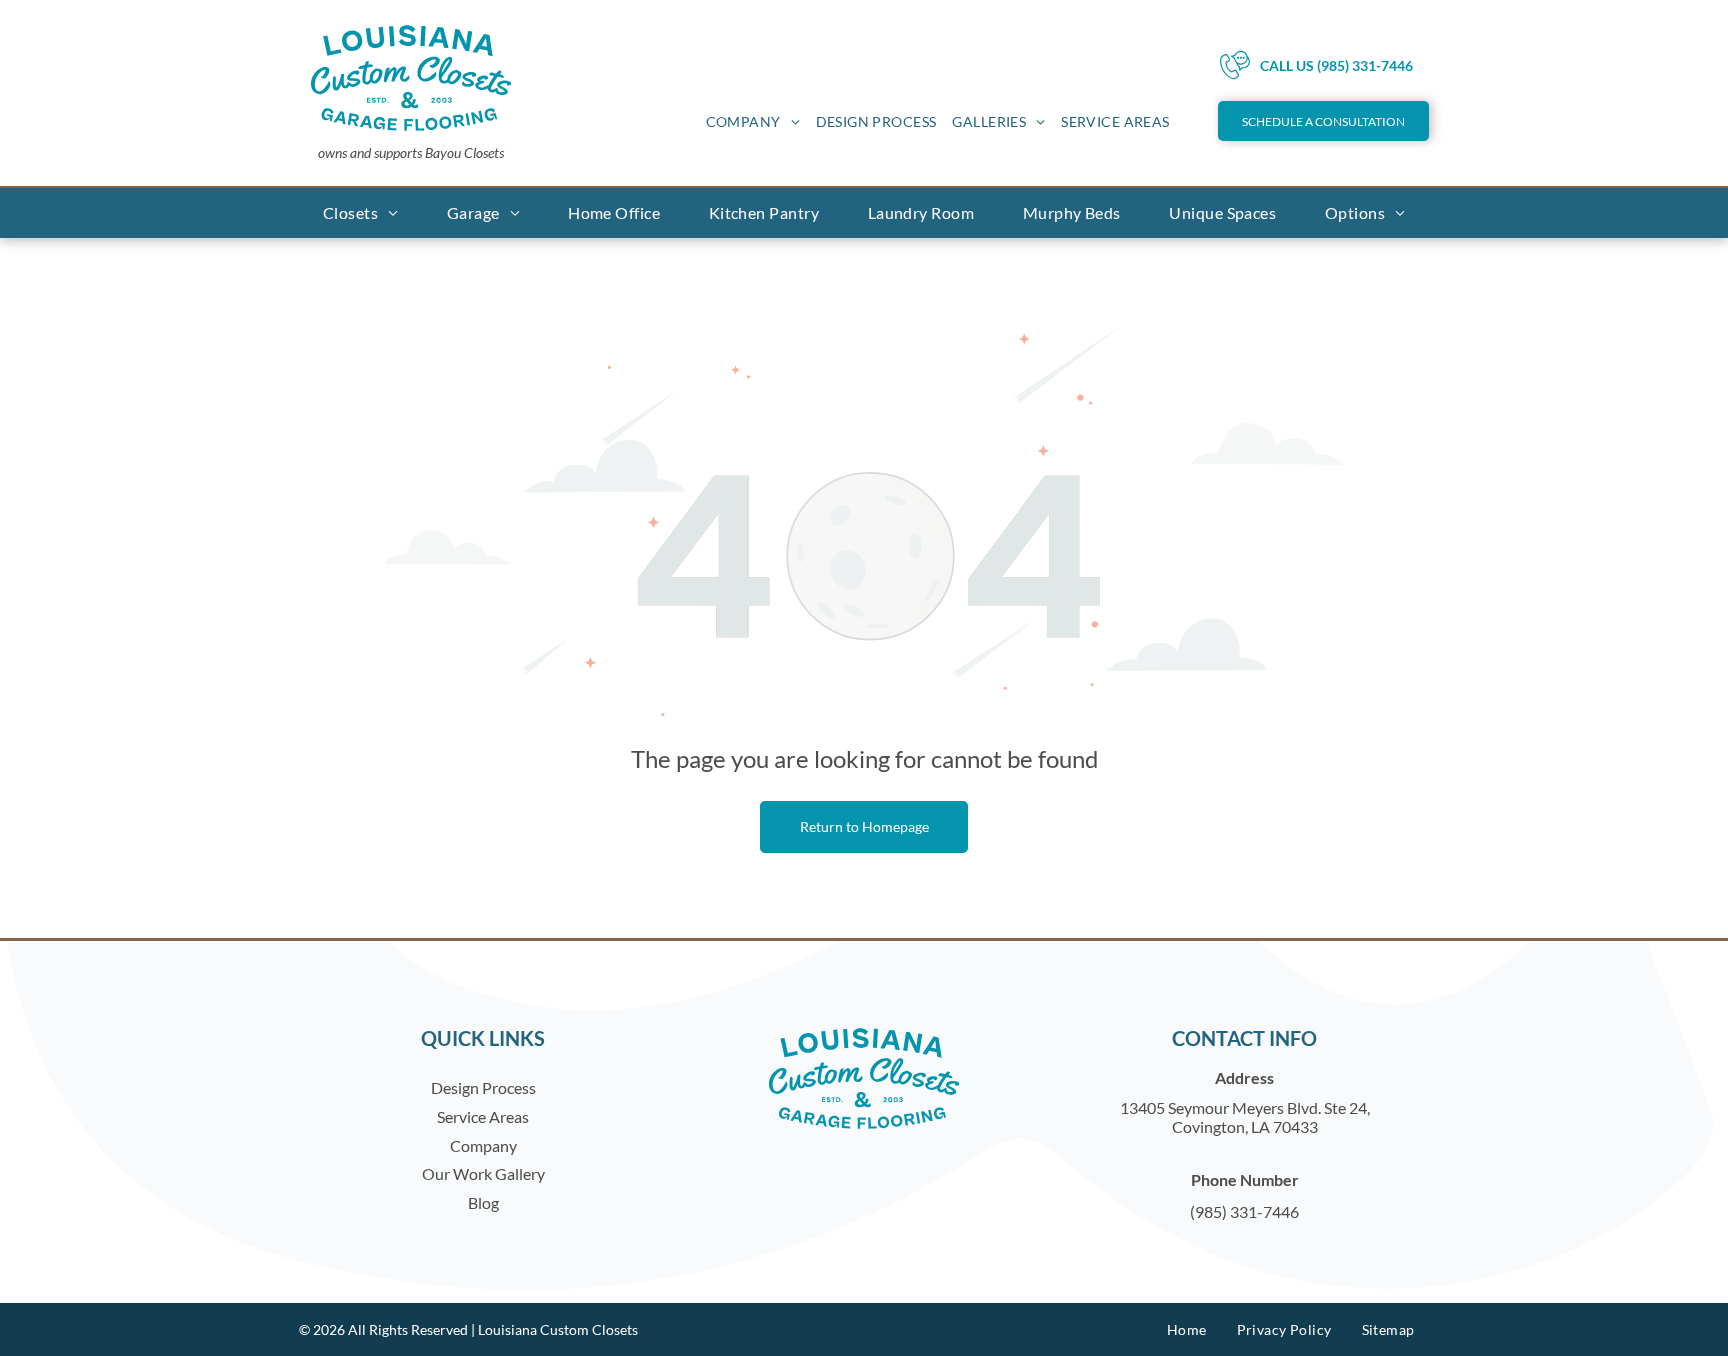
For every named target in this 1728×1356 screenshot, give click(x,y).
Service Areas (483, 1116)
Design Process (483, 1087)
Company (483, 1145)
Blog (483, 1202)
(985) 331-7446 (1244, 1211)
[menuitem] (753, 121)
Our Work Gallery (483, 1173)
